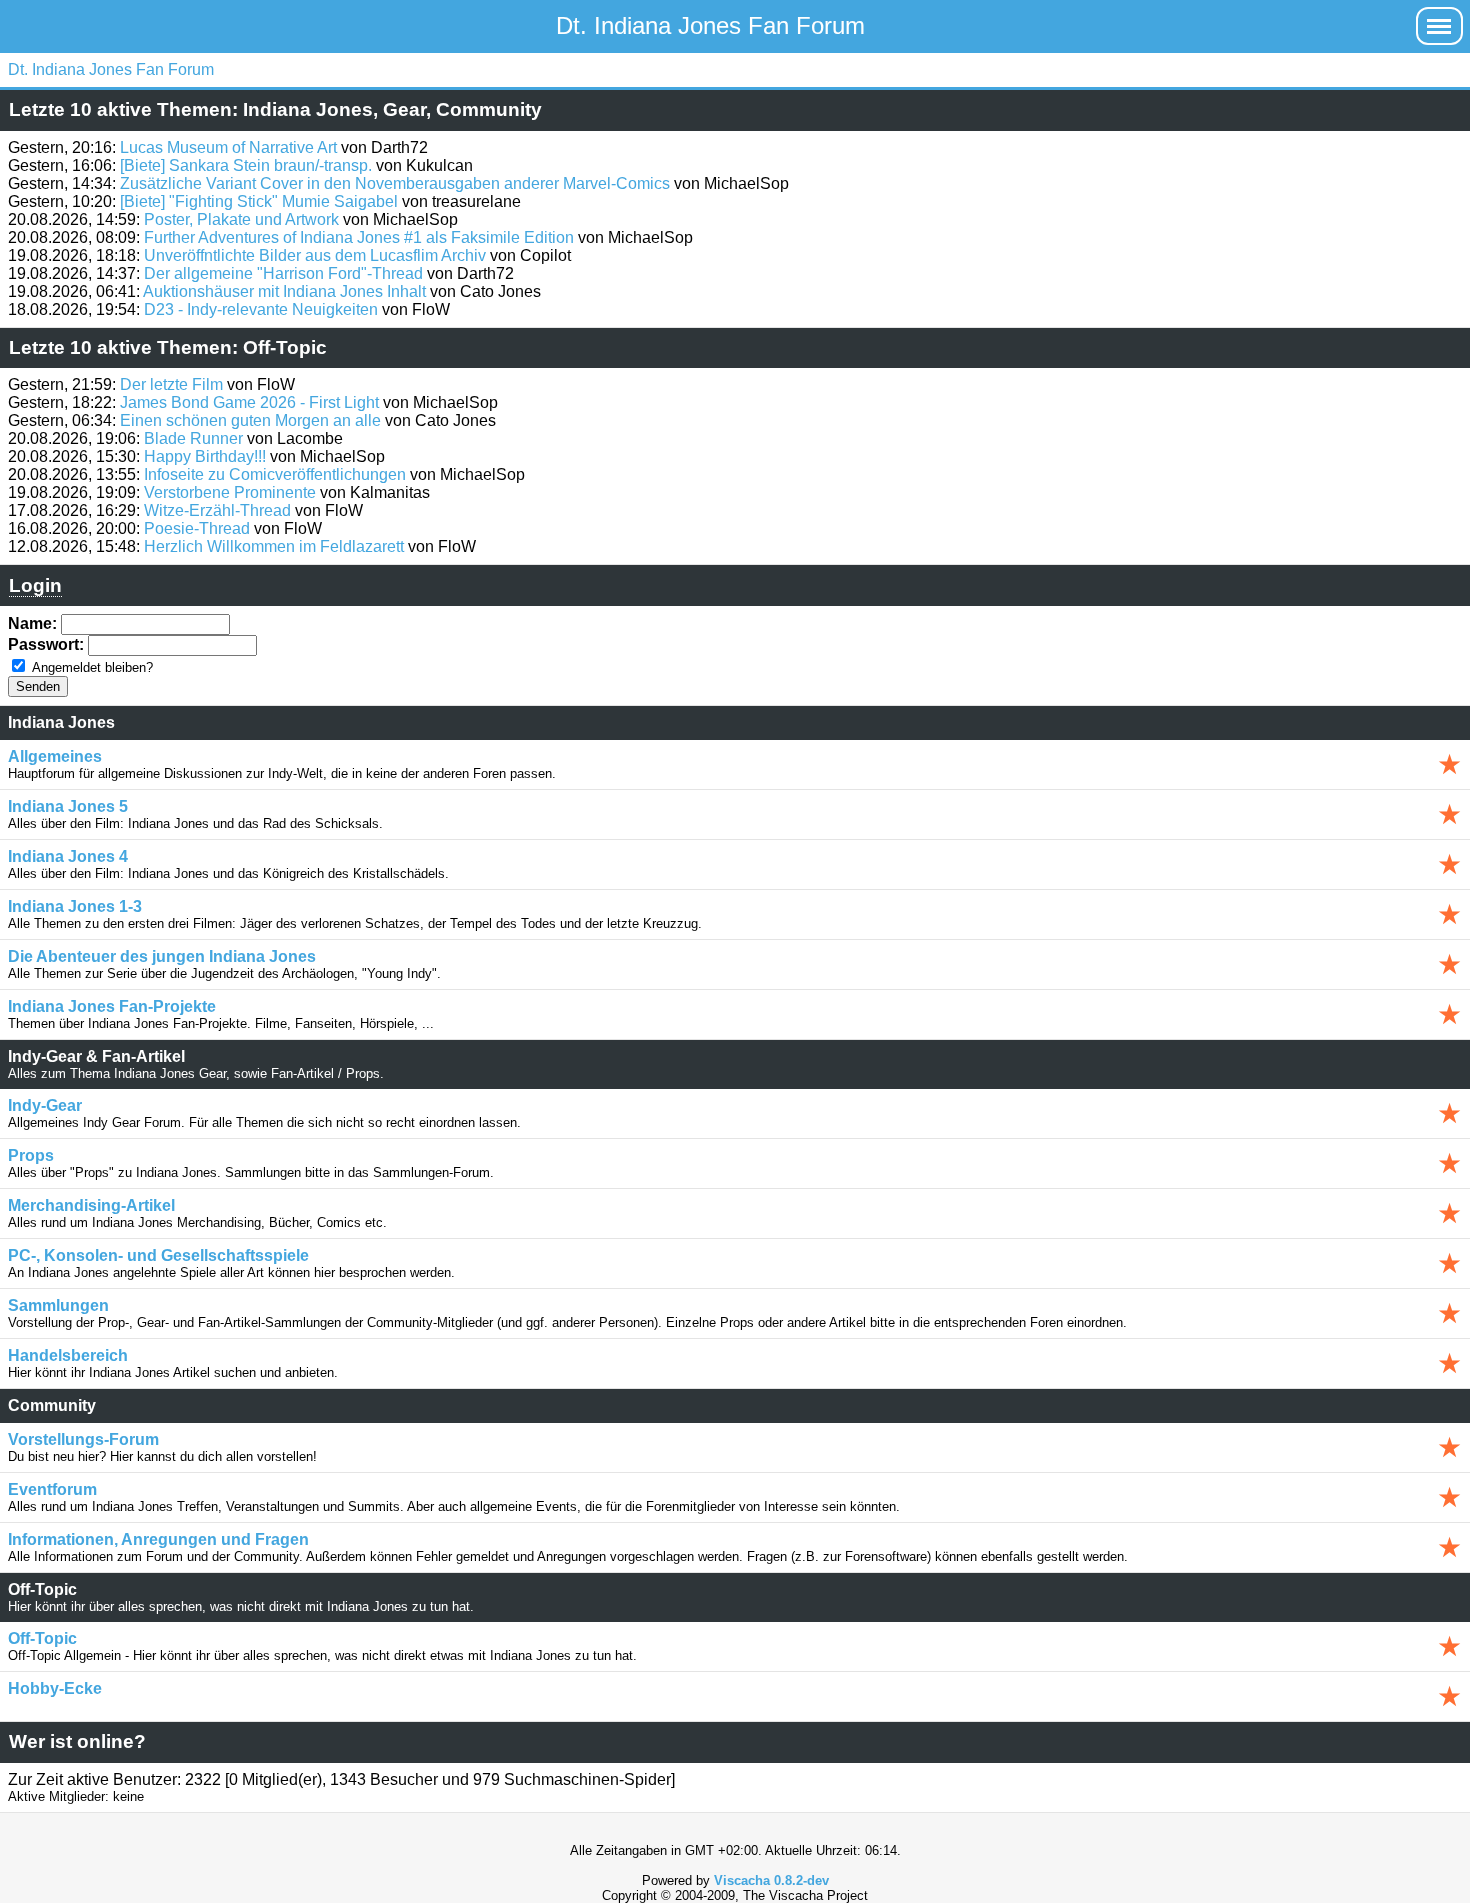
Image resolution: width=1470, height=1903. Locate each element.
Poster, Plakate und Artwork (241, 219)
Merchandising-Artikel (91, 1205)
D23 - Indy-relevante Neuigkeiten (261, 309)
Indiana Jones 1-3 (75, 906)
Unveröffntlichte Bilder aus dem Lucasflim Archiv (315, 255)
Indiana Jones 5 (68, 806)
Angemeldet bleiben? (92, 667)
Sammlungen (58, 1305)
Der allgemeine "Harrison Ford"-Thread (283, 273)
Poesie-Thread (197, 528)
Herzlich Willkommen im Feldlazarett (274, 546)
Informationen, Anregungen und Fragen (158, 1539)
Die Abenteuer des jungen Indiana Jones (162, 956)
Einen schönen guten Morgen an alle (250, 420)
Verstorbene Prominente (230, 492)
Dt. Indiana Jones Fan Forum (710, 25)
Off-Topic (42, 1638)
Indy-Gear (45, 1105)
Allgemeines (55, 756)
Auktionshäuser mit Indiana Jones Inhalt (284, 291)
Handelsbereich (68, 1355)
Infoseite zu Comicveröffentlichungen (275, 474)
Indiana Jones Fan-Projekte (112, 1006)
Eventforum (52, 1489)
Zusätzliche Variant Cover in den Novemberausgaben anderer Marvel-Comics (395, 183)
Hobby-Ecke (55, 1688)
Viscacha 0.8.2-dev (771, 1880)
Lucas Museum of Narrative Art (228, 147)
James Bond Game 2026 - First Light (249, 402)
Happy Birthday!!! (205, 456)
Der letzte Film (171, 384)
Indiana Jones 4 (68, 856)
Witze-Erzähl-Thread (217, 510)
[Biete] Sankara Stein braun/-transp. (246, 165)
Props (31, 1155)
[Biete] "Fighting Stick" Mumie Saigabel (259, 201)
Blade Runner (193, 438)
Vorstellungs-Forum (83, 1439)
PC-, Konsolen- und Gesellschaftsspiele (158, 1255)
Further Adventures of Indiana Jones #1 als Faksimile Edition (359, 237)
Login (35, 585)
